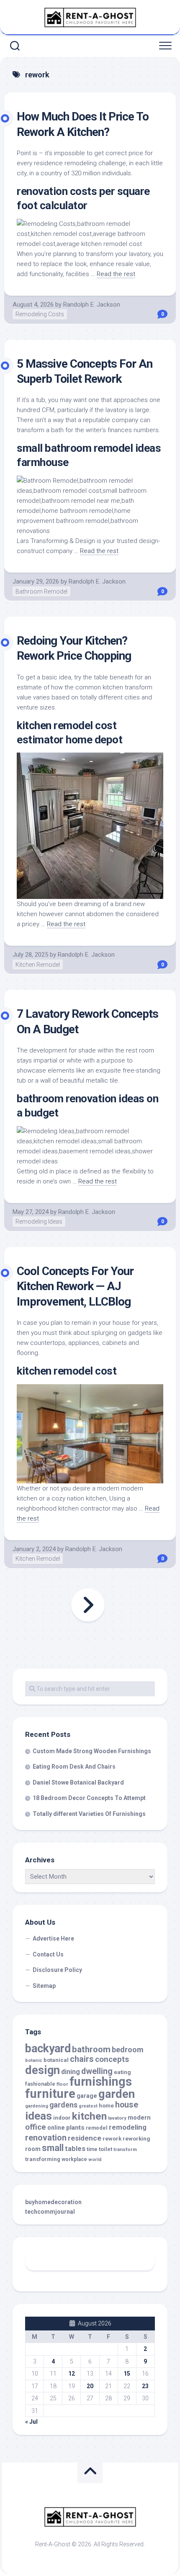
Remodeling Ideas (39, 1221)
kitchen (89, 2116)
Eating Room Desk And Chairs (74, 1767)
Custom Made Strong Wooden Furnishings (92, 1751)
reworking (136, 2139)
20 (90, 2386)
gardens (63, 2105)
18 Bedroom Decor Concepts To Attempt (89, 1798)
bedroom (128, 2050)
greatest (88, 2106)
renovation (46, 2138)
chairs (82, 2059)
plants (75, 2128)
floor (62, 2084)
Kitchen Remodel (38, 965)
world (95, 2159)
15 (127, 2374)
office (36, 2127)
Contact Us (48, 1954)
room (33, 2149)
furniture (50, 2094)
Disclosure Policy (57, 1970)
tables (75, 2149)
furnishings (101, 2082)
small (53, 2148)
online (56, 2128)
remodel (97, 2128)
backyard (48, 2049)
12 (72, 2374)
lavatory (117, 2118)
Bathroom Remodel (41, 592)
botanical (56, 2060)
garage (87, 2096)
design (42, 2070)
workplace (74, 2159)
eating (122, 2072)
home (106, 2106)
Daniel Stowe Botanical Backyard (78, 1782)
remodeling (128, 2127)
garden (117, 2094)
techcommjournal (50, 2212)
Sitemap (44, 1986)
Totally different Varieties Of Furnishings (89, 1814)
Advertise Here (53, 1938)
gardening (37, 2106)
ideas (39, 2116)
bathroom (91, 2049)
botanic (34, 2060)
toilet (105, 2149)
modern (139, 2118)
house (127, 2105)
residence (85, 2138)
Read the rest (116, 274)
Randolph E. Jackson (92, 305)
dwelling (97, 2071)
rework (112, 2139)
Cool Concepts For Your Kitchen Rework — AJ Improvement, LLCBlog (75, 1286)
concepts (112, 2059)
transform (125, 2149)
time (92, 2149)
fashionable (40, 2084)
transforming (43, 2159)
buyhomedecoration (53, 2202)
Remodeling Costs (40, 314)
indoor (62, 2118)
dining (71, 2072)
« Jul (31, 2422)
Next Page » (88, 1605)
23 (145, 2386)
